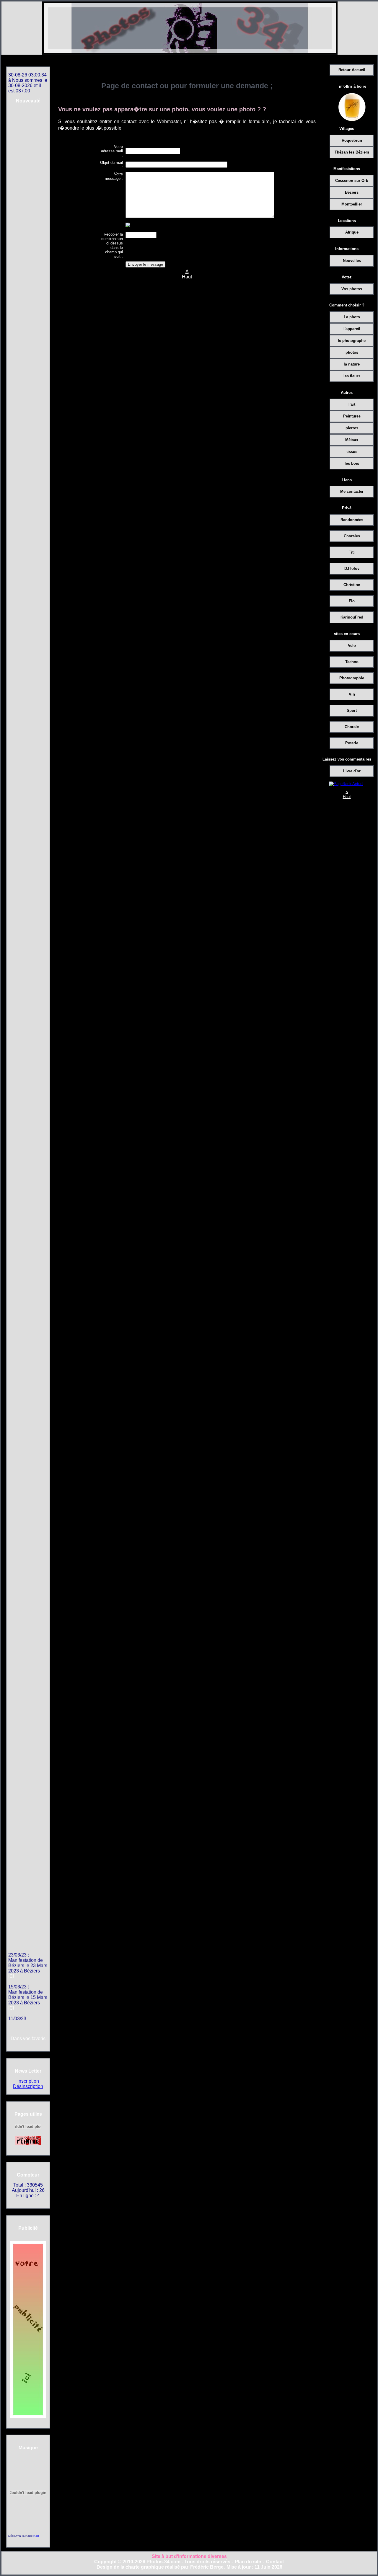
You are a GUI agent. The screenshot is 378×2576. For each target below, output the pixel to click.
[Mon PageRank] (346, 784)
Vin (352, 694)
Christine (352, 585)
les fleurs (352, 376)
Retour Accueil (352, 70)
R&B (36, 2536)
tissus (352, 452)
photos (352, 352)
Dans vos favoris (28, 2039)
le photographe (352, 341)
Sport (352, 711)
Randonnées (352, 520)
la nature (352, 364)
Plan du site (248, 2562)
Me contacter (352, 491)
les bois (352, 463)
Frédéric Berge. (207, 2567)
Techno (352, 662)
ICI (11, 1967)
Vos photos (352, 289)
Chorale (352, 727)
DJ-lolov (352, 568)
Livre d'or (352, 771)
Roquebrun (352, 140)
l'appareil (352, 329)
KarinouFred (352, 617)
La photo (352, 317)
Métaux (352, 440)
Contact (275, 2562)
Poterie (352, 743)
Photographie (352, 678)
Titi (352, 552)
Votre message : (114, 176)
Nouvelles (352, 261)
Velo (352, 646)
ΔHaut (347, 795)
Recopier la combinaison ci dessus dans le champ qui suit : (112, 245)
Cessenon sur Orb (352, 181)
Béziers (352, 192)
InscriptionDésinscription (28, 2084)
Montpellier (352, 204)
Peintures (352, 416)
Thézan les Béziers (352, 152)
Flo (352, 601)
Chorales (352, 536)
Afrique (352, 232)
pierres (352, 428)
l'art (352, 404)
